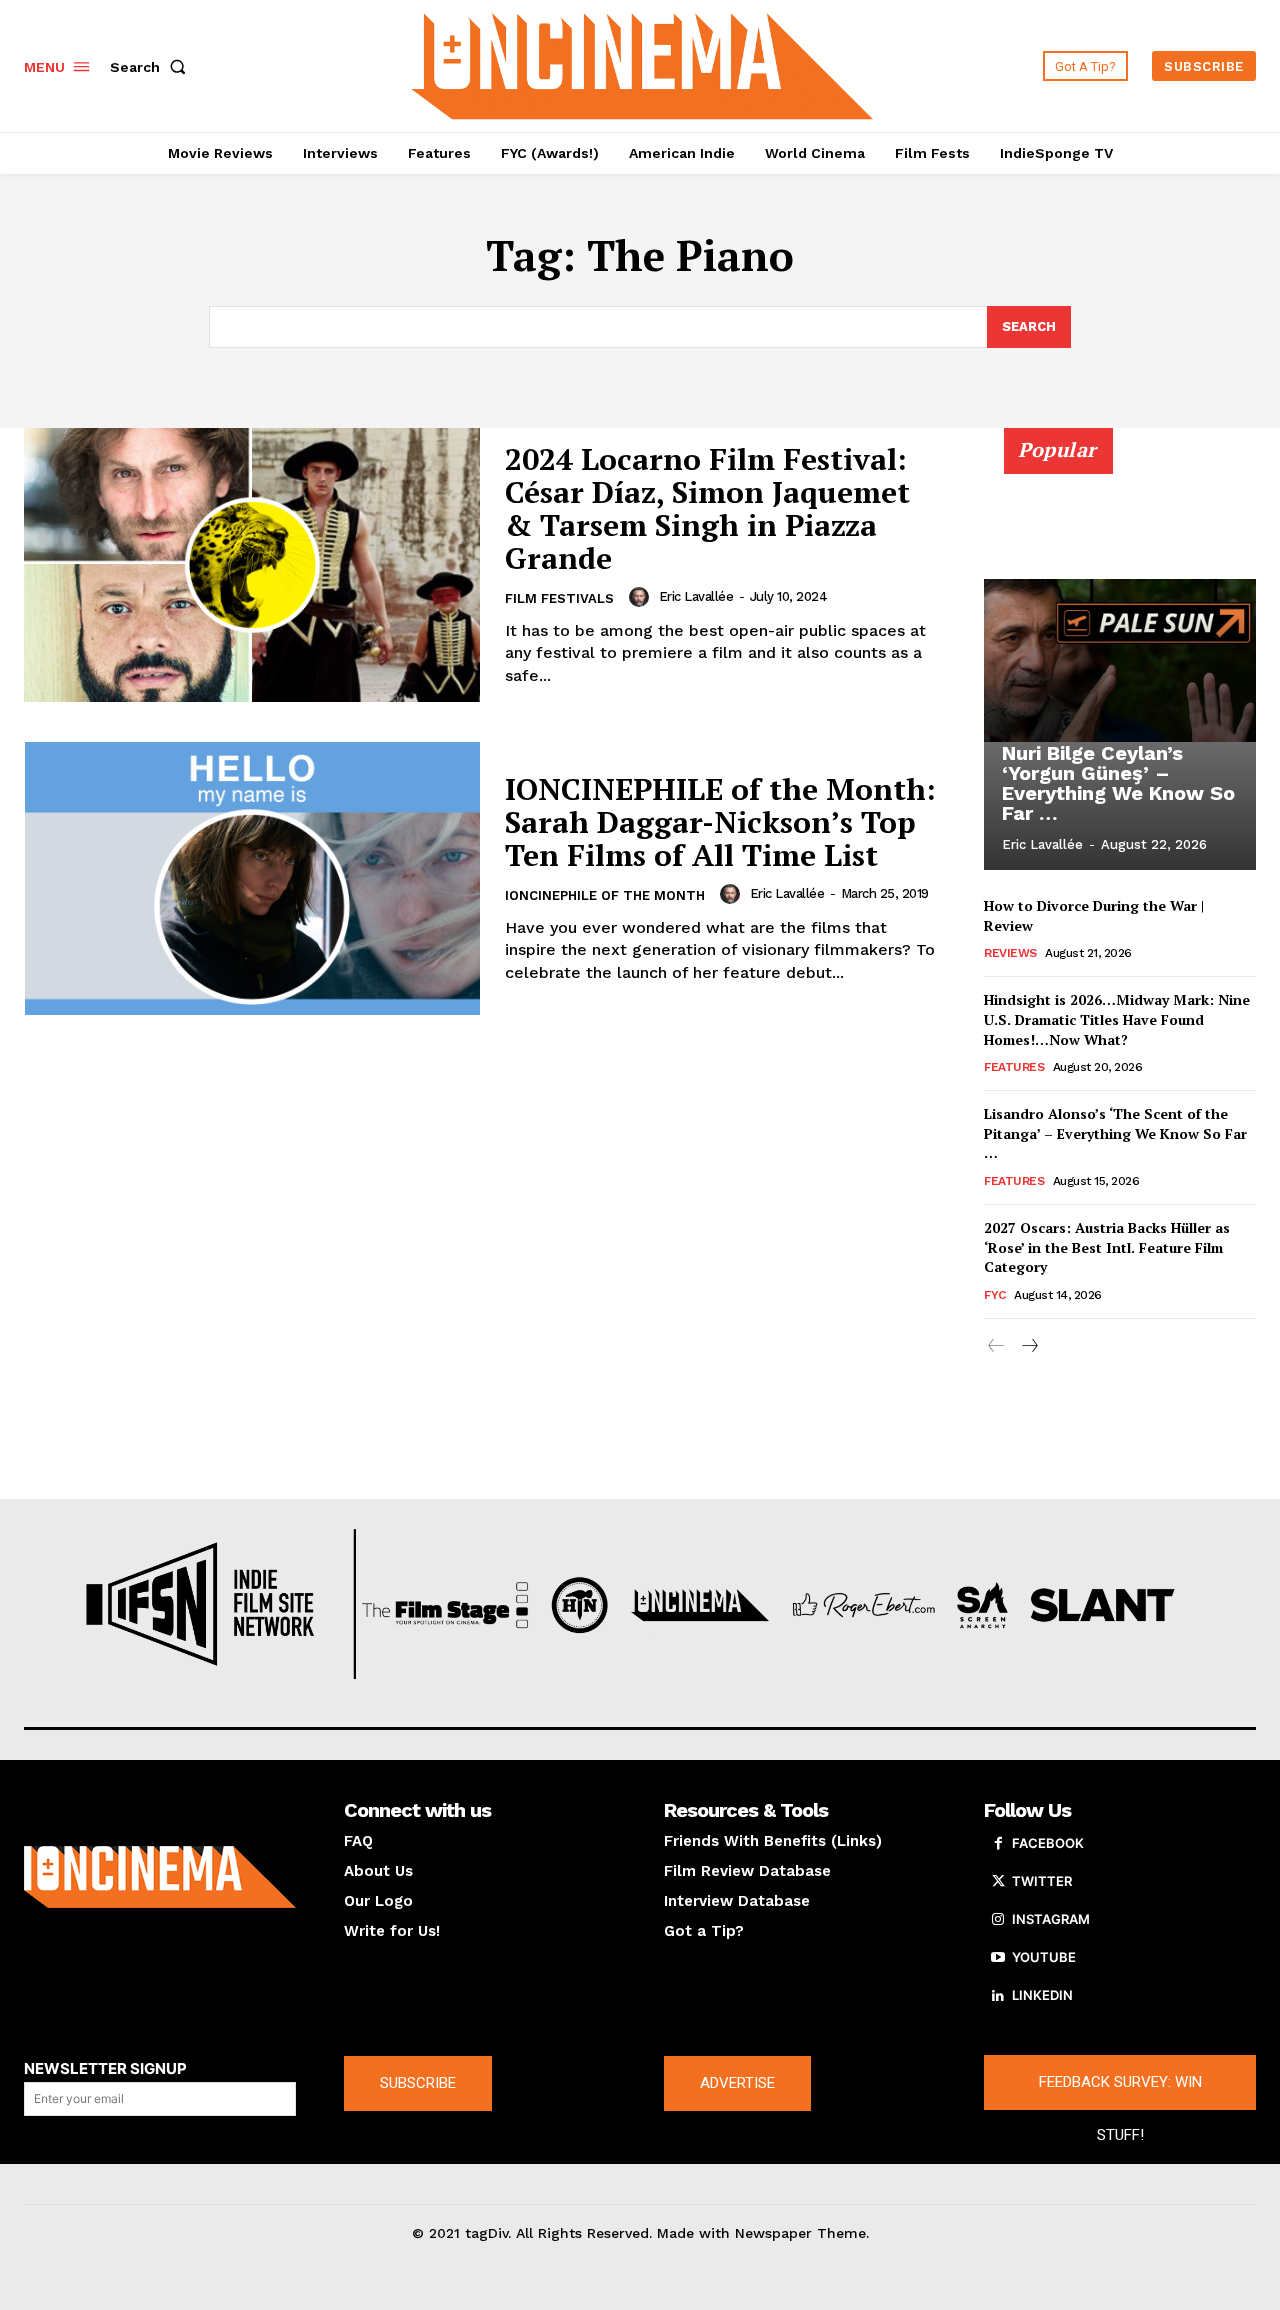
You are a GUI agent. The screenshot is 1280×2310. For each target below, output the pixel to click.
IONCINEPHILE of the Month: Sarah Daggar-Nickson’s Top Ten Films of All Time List (720, 822)
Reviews (1010, 953)
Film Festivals (559, 598)
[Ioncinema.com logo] (160, 1877)
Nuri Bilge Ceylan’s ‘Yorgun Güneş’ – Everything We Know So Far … (1118, 783)
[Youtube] (998, 1958)
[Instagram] (998, 1920)
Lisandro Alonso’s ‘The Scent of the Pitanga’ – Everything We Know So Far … (1115, 1133)
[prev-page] (996, 1346)
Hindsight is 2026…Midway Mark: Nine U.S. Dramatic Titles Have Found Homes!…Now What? (1117, 1019)
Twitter (1042, 1881)
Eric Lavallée (696, 596)
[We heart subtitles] (643, 63)
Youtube (1044, 1957)
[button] (152, 67)
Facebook (1048, 1843)
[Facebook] (998, 1844)
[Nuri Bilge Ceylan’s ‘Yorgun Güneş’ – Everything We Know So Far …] (1120, 660)
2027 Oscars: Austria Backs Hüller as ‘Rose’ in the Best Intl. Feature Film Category (1107, 1247)
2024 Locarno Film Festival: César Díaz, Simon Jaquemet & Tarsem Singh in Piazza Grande (707, 508)
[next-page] (1028, 1346)
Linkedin (1042, 1995)
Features (1014, 1067)
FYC (995, 1295)
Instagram (1051, 1919)
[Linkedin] (998, 1996)
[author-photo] (642, 597)
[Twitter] (998, 1882)
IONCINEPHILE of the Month (605, 895)
